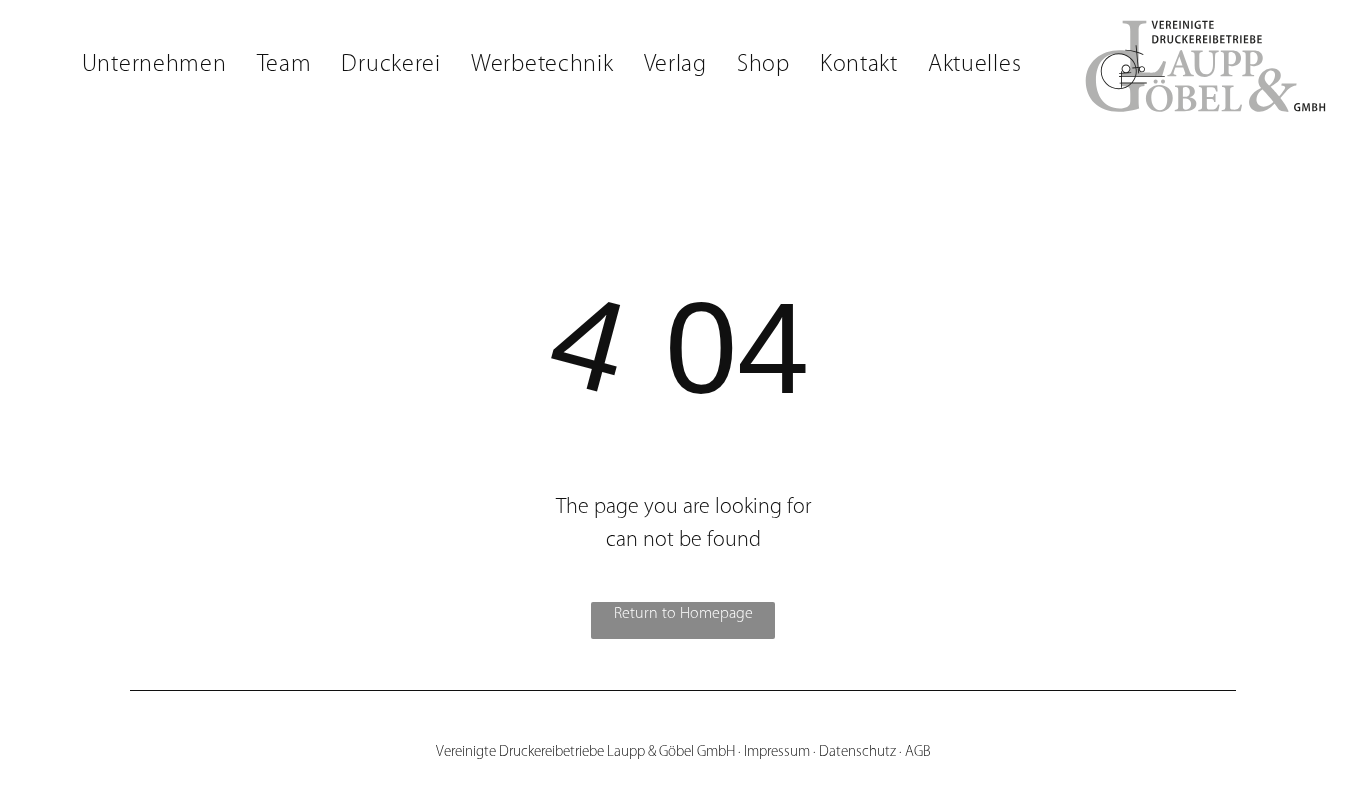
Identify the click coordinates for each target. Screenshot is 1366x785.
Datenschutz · (860, 752)
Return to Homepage (683, 614)
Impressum (777, 752)
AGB (918, 752)
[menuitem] (154, 65)
